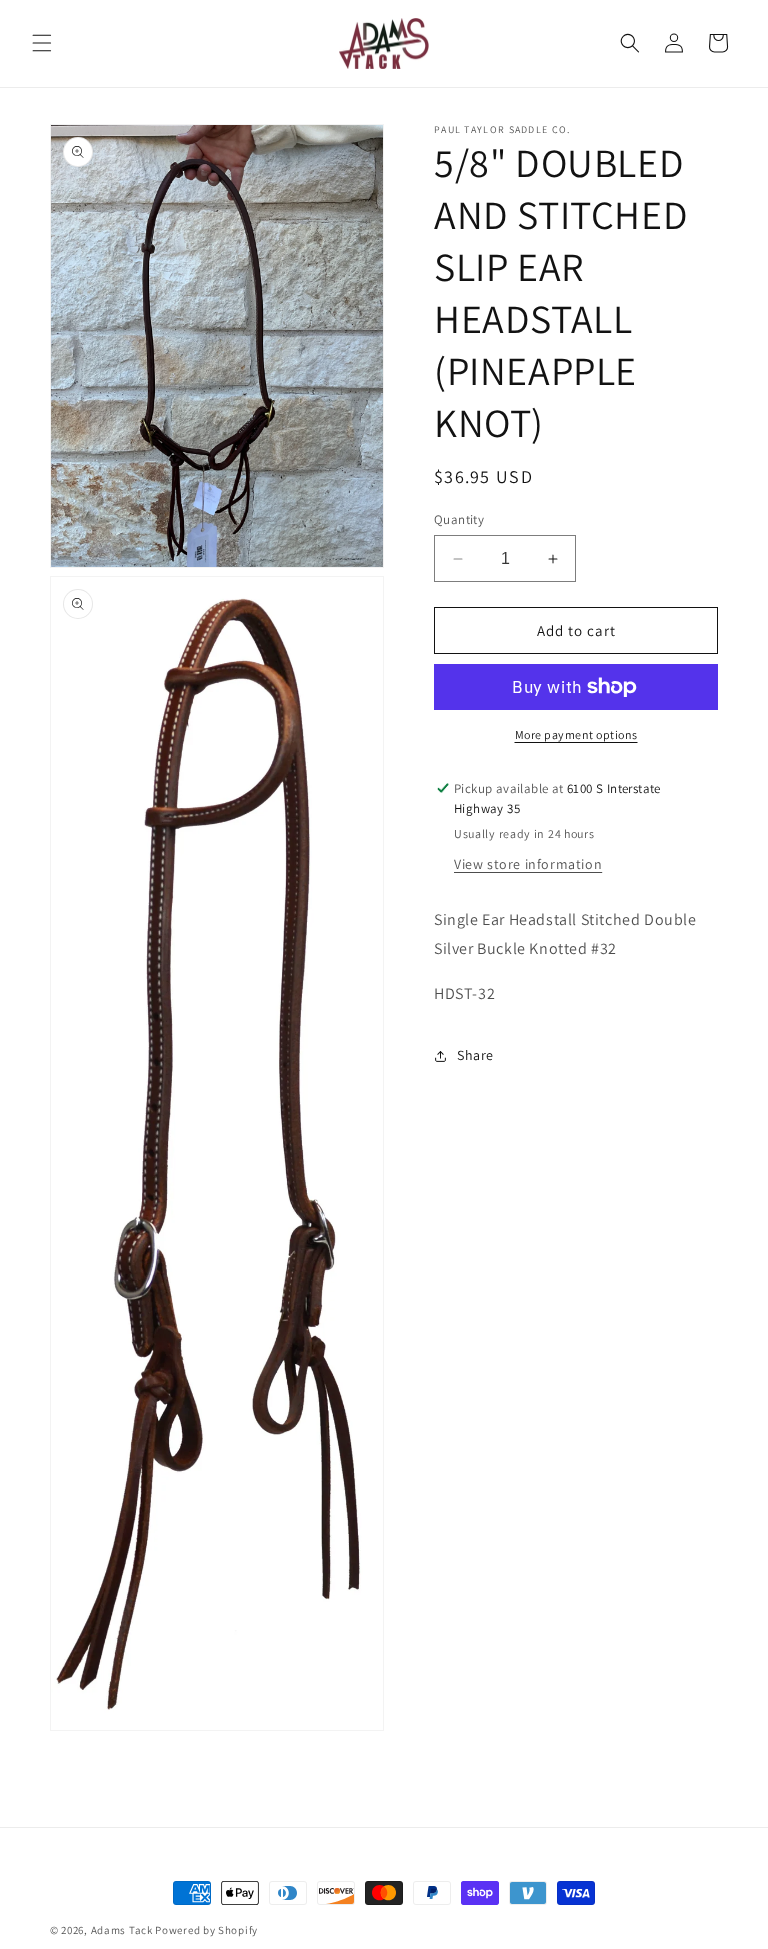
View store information (528, 864)
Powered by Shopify (206, 1930)
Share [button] (475, 1055)
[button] (42, 43)
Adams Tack (122, 1930)
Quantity (459, 519)
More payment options (576, 734)
